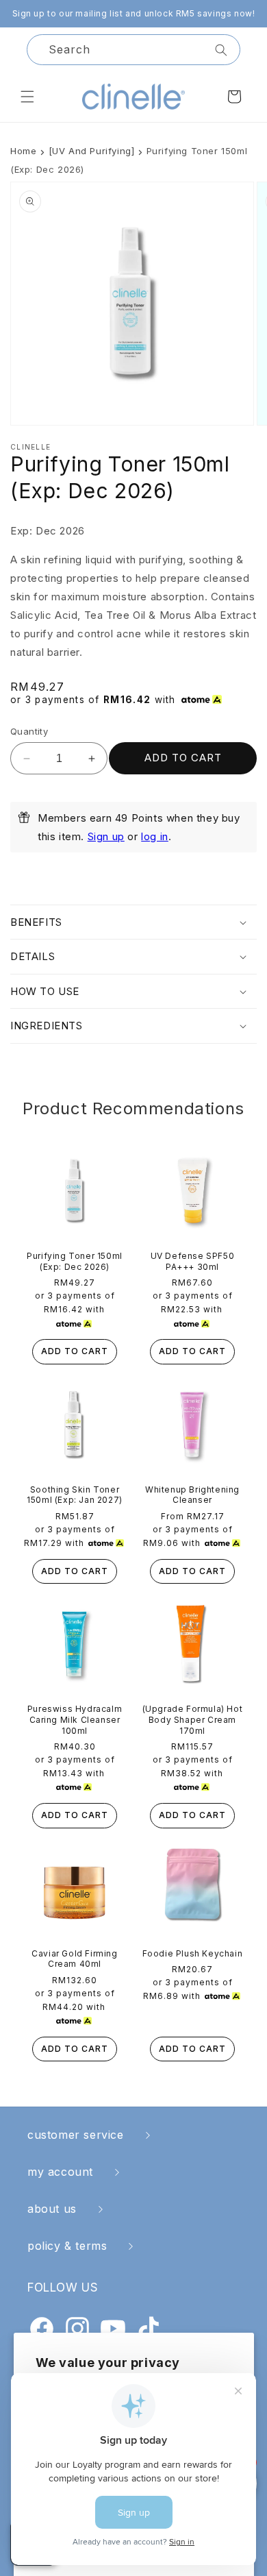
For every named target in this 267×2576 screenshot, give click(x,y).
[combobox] (133, 50)
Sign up (106, 836)
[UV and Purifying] (92, 151)
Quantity (29, 731)
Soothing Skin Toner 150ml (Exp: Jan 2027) (75, 1495)
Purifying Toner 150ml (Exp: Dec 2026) (75, 1261)
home (23, 151)
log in (155, 836)
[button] (27, 97)
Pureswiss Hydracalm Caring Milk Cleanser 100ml (75, 1719)
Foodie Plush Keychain (193, 1953)
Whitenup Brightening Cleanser (192, 1495)
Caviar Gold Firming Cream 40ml (74, 1959)
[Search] (221, 50)
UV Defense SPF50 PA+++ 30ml (193, 1261)
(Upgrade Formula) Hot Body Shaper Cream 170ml (193, 1719)
